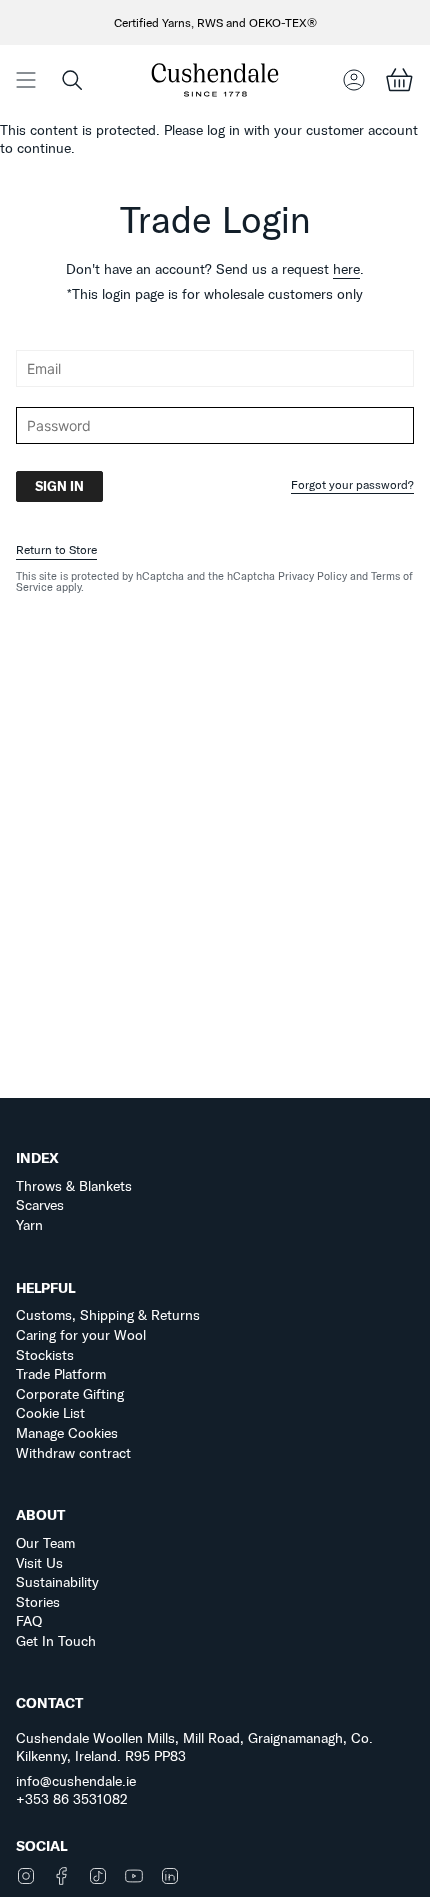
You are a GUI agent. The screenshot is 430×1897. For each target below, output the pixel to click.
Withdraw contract (73, 1453)
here (346, 269)
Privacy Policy (312, 576)
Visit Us (39, 1563)
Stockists (45, 1355)
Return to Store (56, 549)
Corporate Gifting (70, 1394)
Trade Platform (61, 1374)
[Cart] (399, 79)
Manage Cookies (67, 1433)
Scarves (40, 1205)
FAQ (29, 1621)
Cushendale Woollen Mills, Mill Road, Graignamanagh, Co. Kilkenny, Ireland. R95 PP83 (194, 1747)
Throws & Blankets (74, 1186)
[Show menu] (26, 79)
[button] (72, 79)
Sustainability (57, 1582)
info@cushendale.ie (76, 1781)
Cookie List (50, 1413)
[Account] (354, 79)
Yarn (29, 1225)
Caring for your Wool (81, 1335)
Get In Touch (56, 1641)
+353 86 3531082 (72, 1799)
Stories (38, 1602)
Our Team (45, 1543)
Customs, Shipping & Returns (108, 1315)
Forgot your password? (352, 485)
